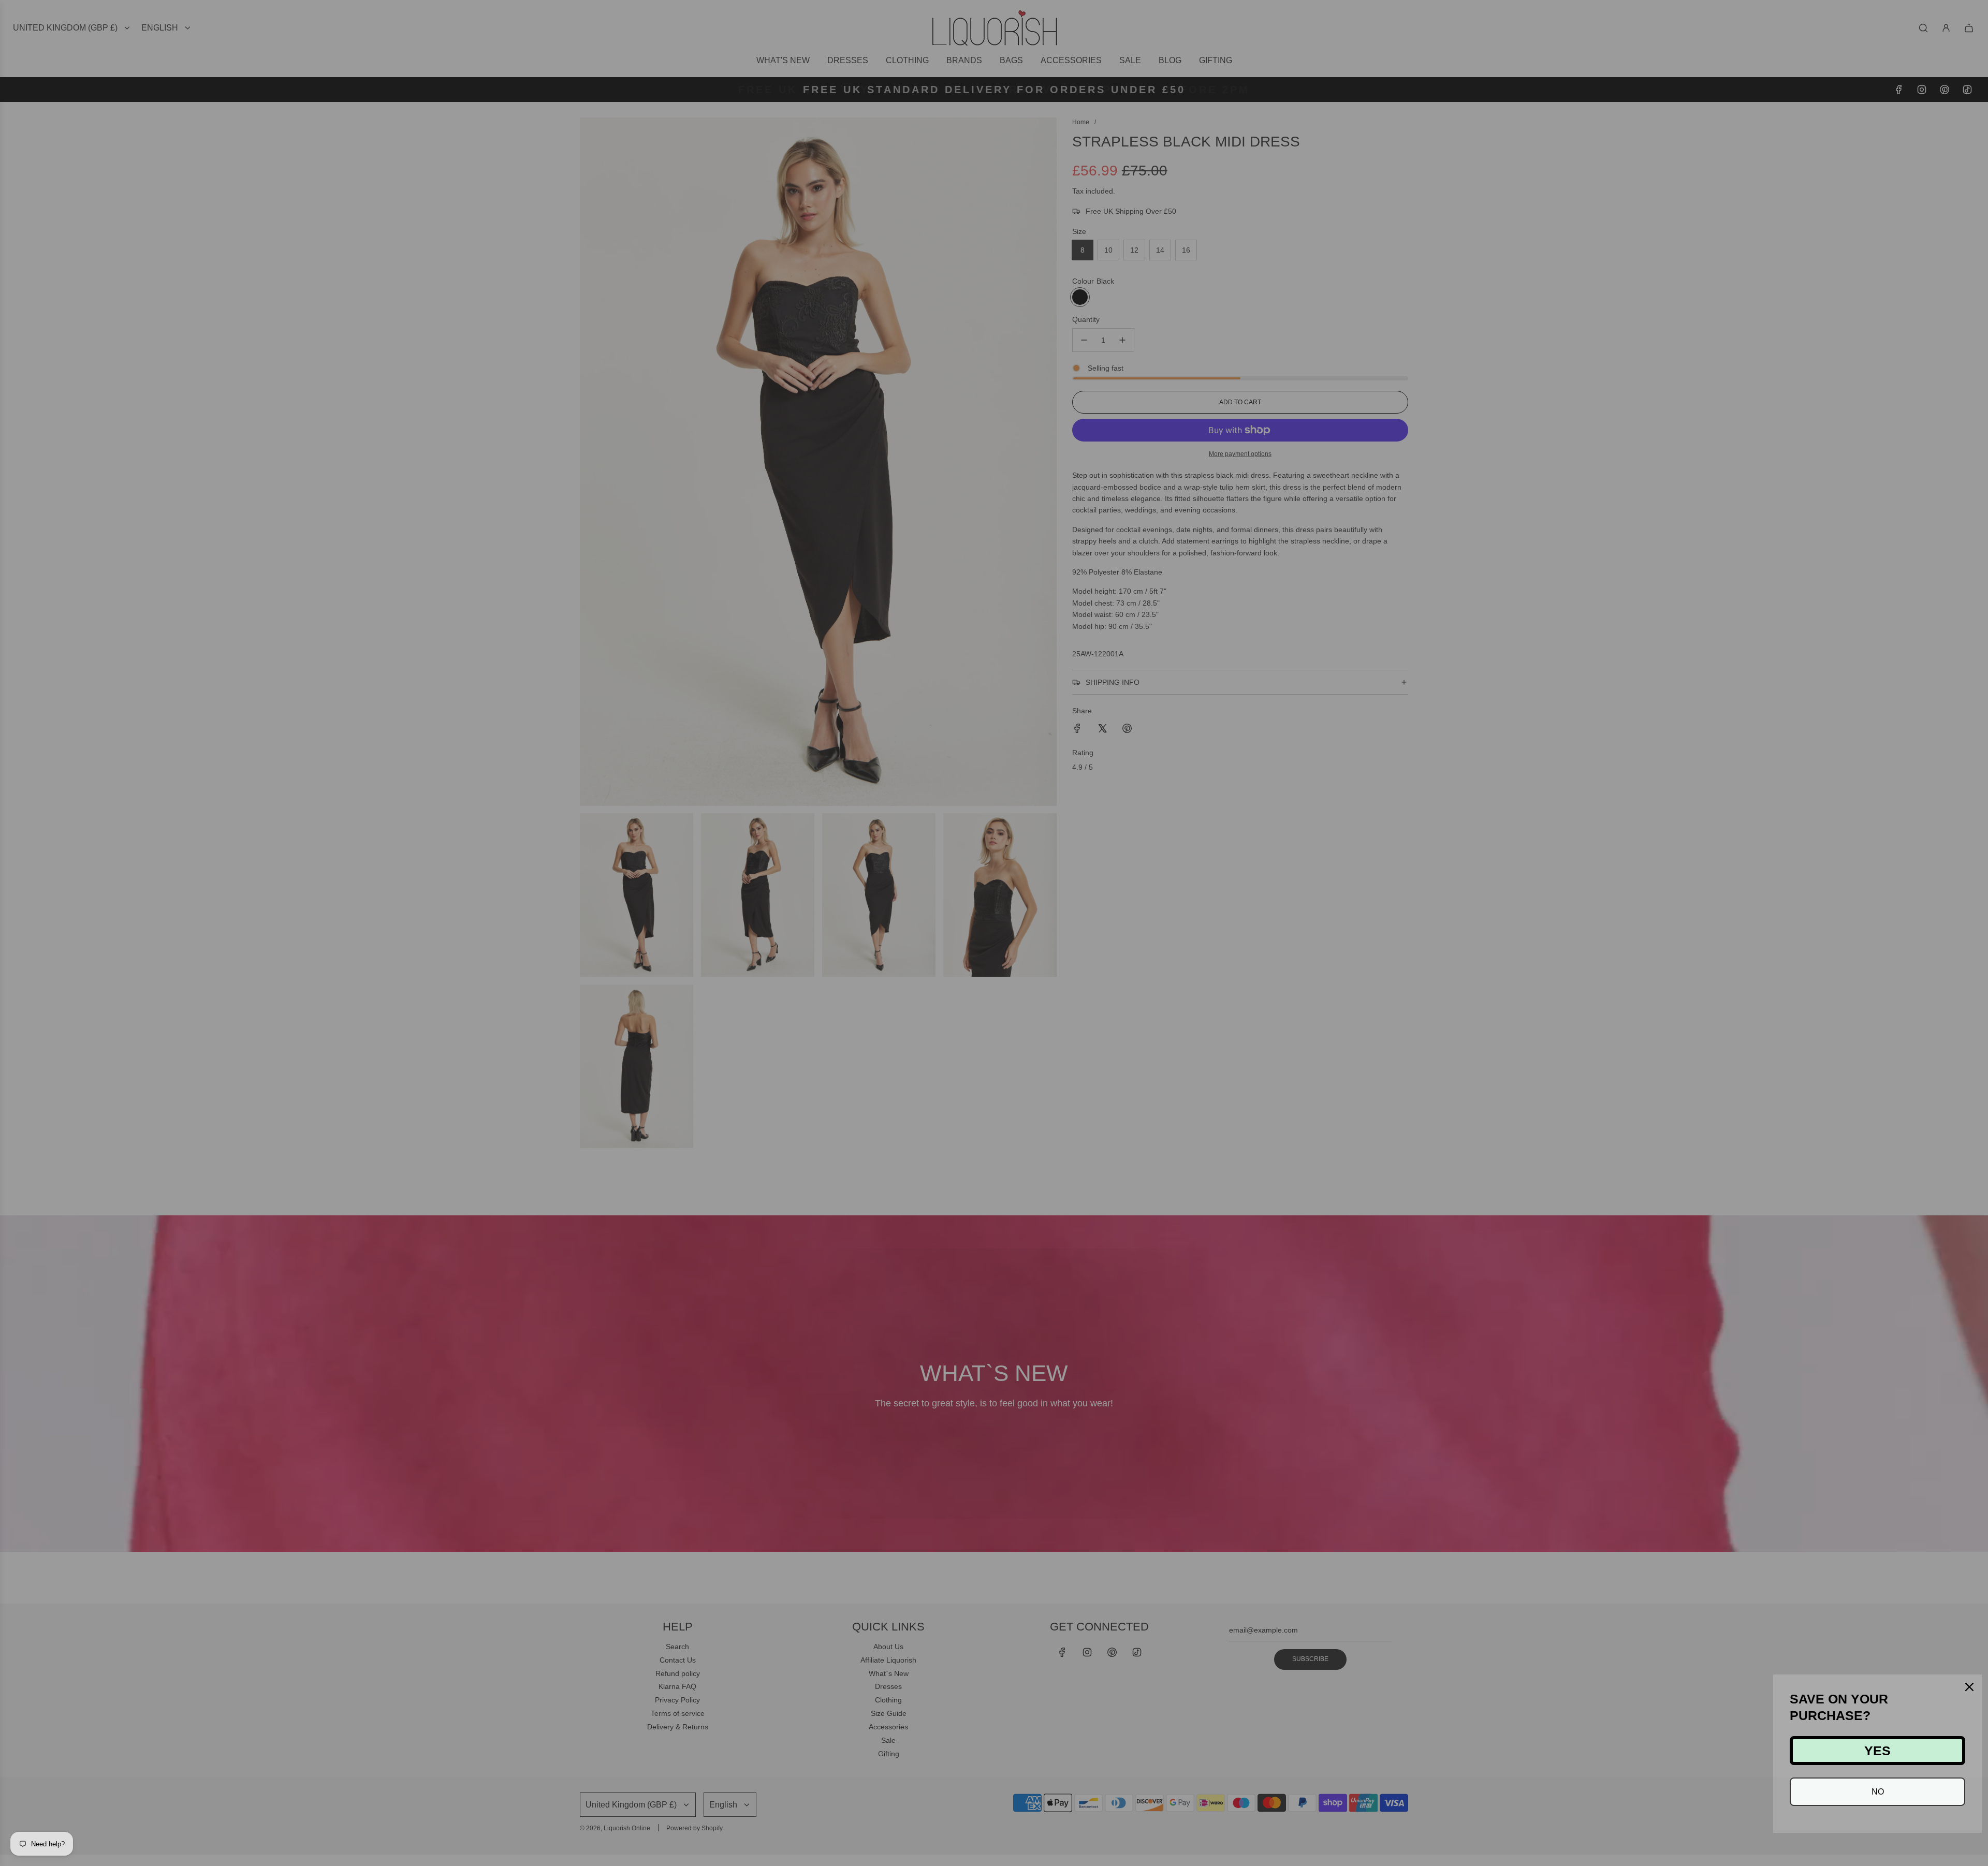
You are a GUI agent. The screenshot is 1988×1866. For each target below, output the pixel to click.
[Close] (1969, 1687)
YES (1877, 1751)
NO (1878, 1792)
